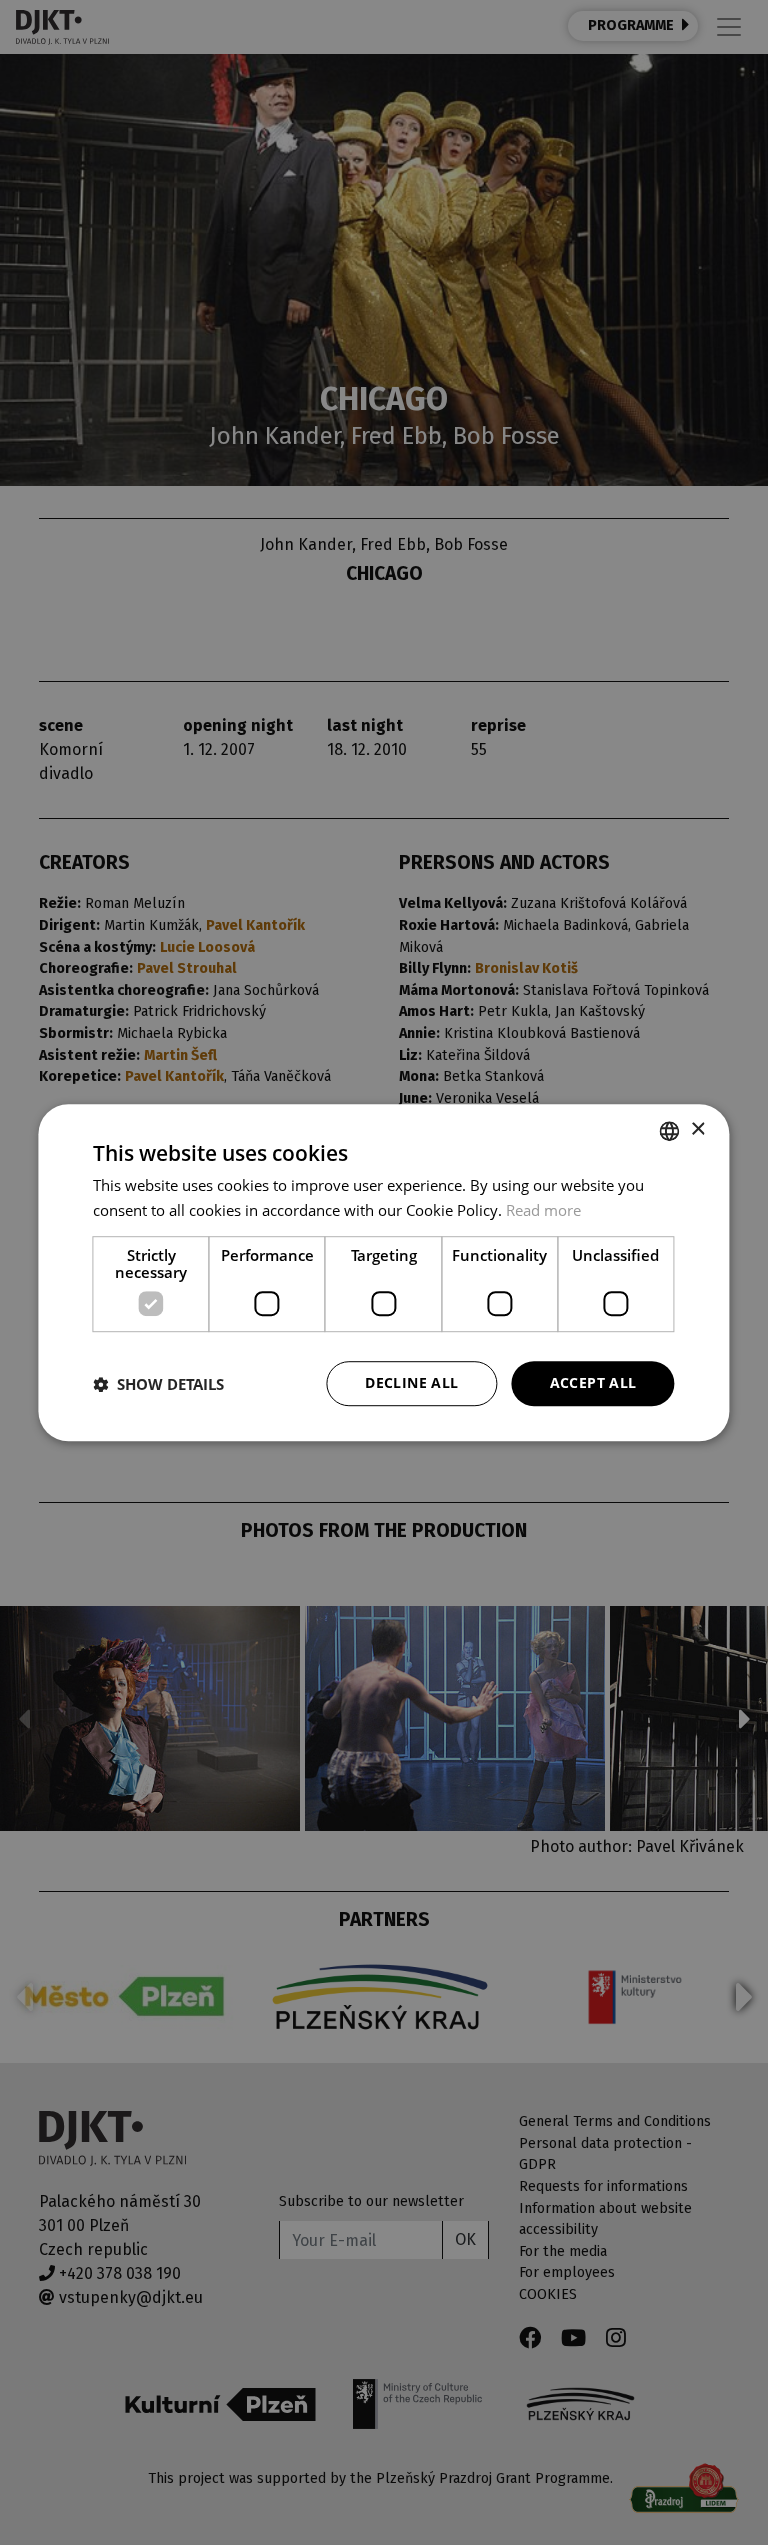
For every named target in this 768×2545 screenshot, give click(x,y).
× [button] (697, 1129)
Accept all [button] (593, 1383)
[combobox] (670, 1131)
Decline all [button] (411, 1383)
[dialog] (383, 1273)
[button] (158, 1384)
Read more (543, 1210)
